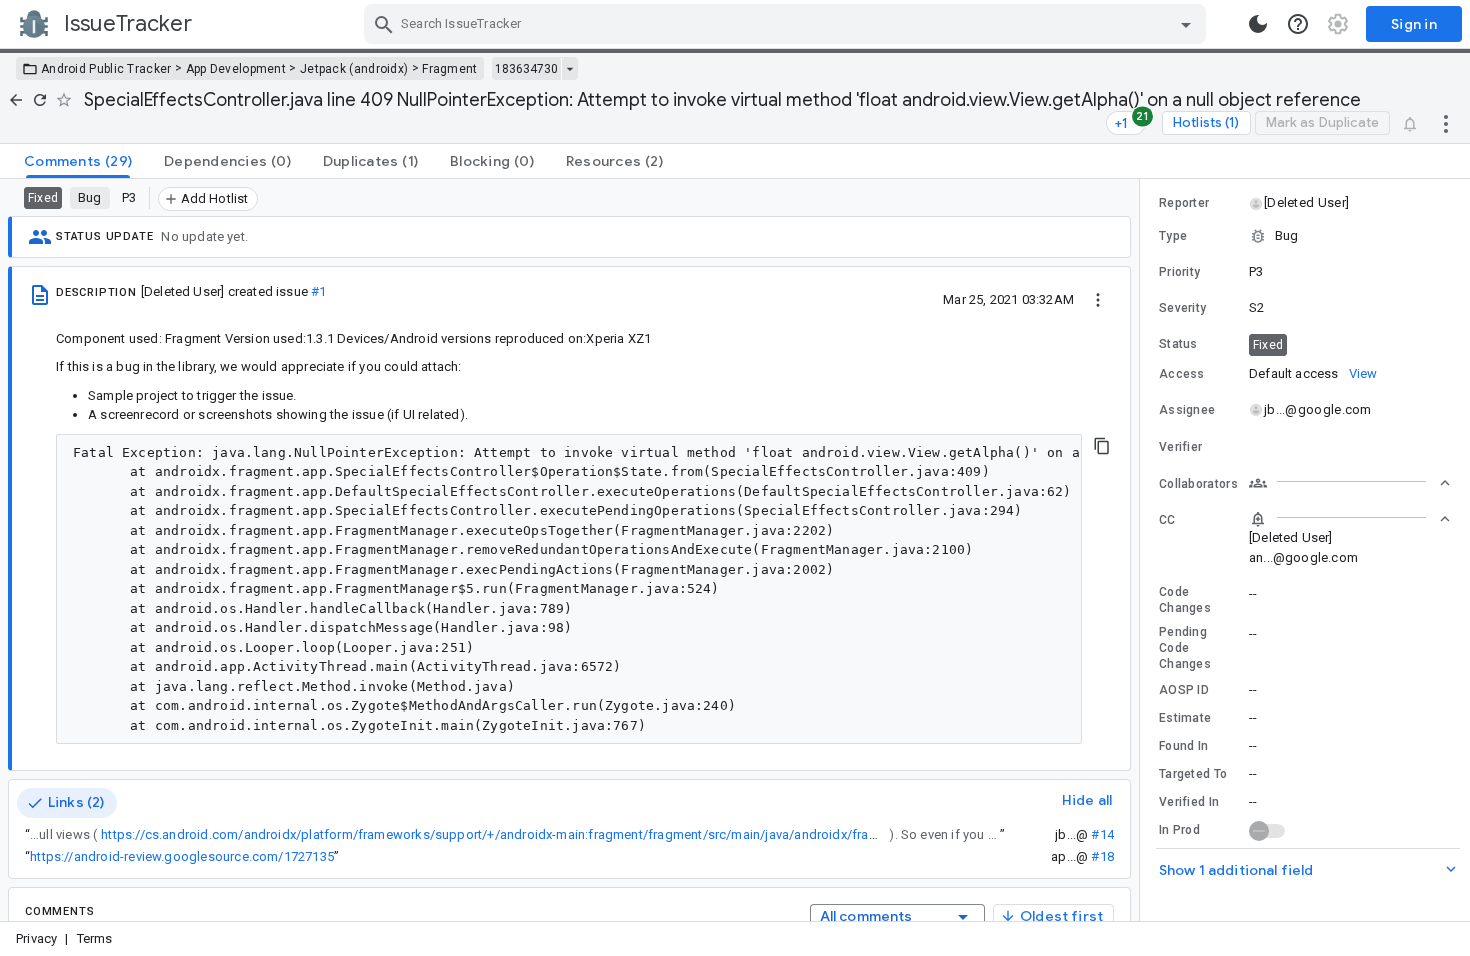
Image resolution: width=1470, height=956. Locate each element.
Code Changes (1185, 600)
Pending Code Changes (1185, 648)
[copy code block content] (1102, 446)
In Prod (1179, 830)
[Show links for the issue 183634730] (569, 69)
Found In (1183, 746)
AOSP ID (1184, 690)
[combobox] (787, 24)
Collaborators (1198, 484)
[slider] (1143, 550)
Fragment (449, 69)
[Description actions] (1098, 299)
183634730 (526, 69)
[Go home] (16, 100)
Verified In (1189, 802)
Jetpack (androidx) (354, 69)
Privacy (36, 938)
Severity (1182, 308)
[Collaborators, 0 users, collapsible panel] (1350, 483)
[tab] (78, 161)
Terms (95, 938)
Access (1182, 374)
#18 (1102, 856)
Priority (1179, 272)
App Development (236, 69)
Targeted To (1193, 774)
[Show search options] (1186, 24)
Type (1173, 236)
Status (1178, 344)
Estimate (1185, 718)
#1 (318, 291)
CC (1167, 520)
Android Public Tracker (106, 69)
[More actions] (1446, 123)
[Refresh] (40, 100)
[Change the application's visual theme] (1258, 24)
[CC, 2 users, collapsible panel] (1350, 519)
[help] (1298, 24)
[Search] (384, 24)
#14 (1102, 834)
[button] (1305, 203)
